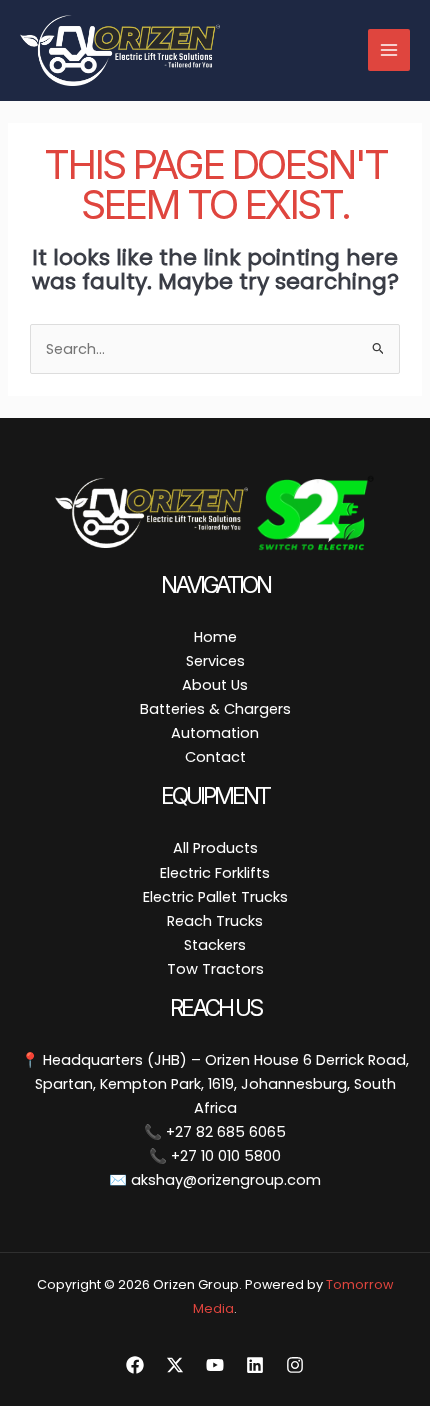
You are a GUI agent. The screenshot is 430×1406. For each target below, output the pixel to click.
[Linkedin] (255, 1365)
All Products (215, 848)
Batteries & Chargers (215, 709)
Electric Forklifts (215, 873)
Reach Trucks (215, 921)
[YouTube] (215, 1365)
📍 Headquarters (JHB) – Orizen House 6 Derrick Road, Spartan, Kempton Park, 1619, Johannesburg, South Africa (215, 1084)
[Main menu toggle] (389, 50)
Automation (215, 733)
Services (215, 661)
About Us (215, 685)
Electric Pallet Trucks (215, 897)
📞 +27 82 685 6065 (215, 1132)
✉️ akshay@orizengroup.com (215, 1180)
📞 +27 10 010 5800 (215, 1156)
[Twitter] (175, 1365)
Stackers (215, 945)
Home (215, 637)
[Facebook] (135, 1365)
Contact (215, 757)
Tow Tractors (215, 969)
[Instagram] (295, 1365)
